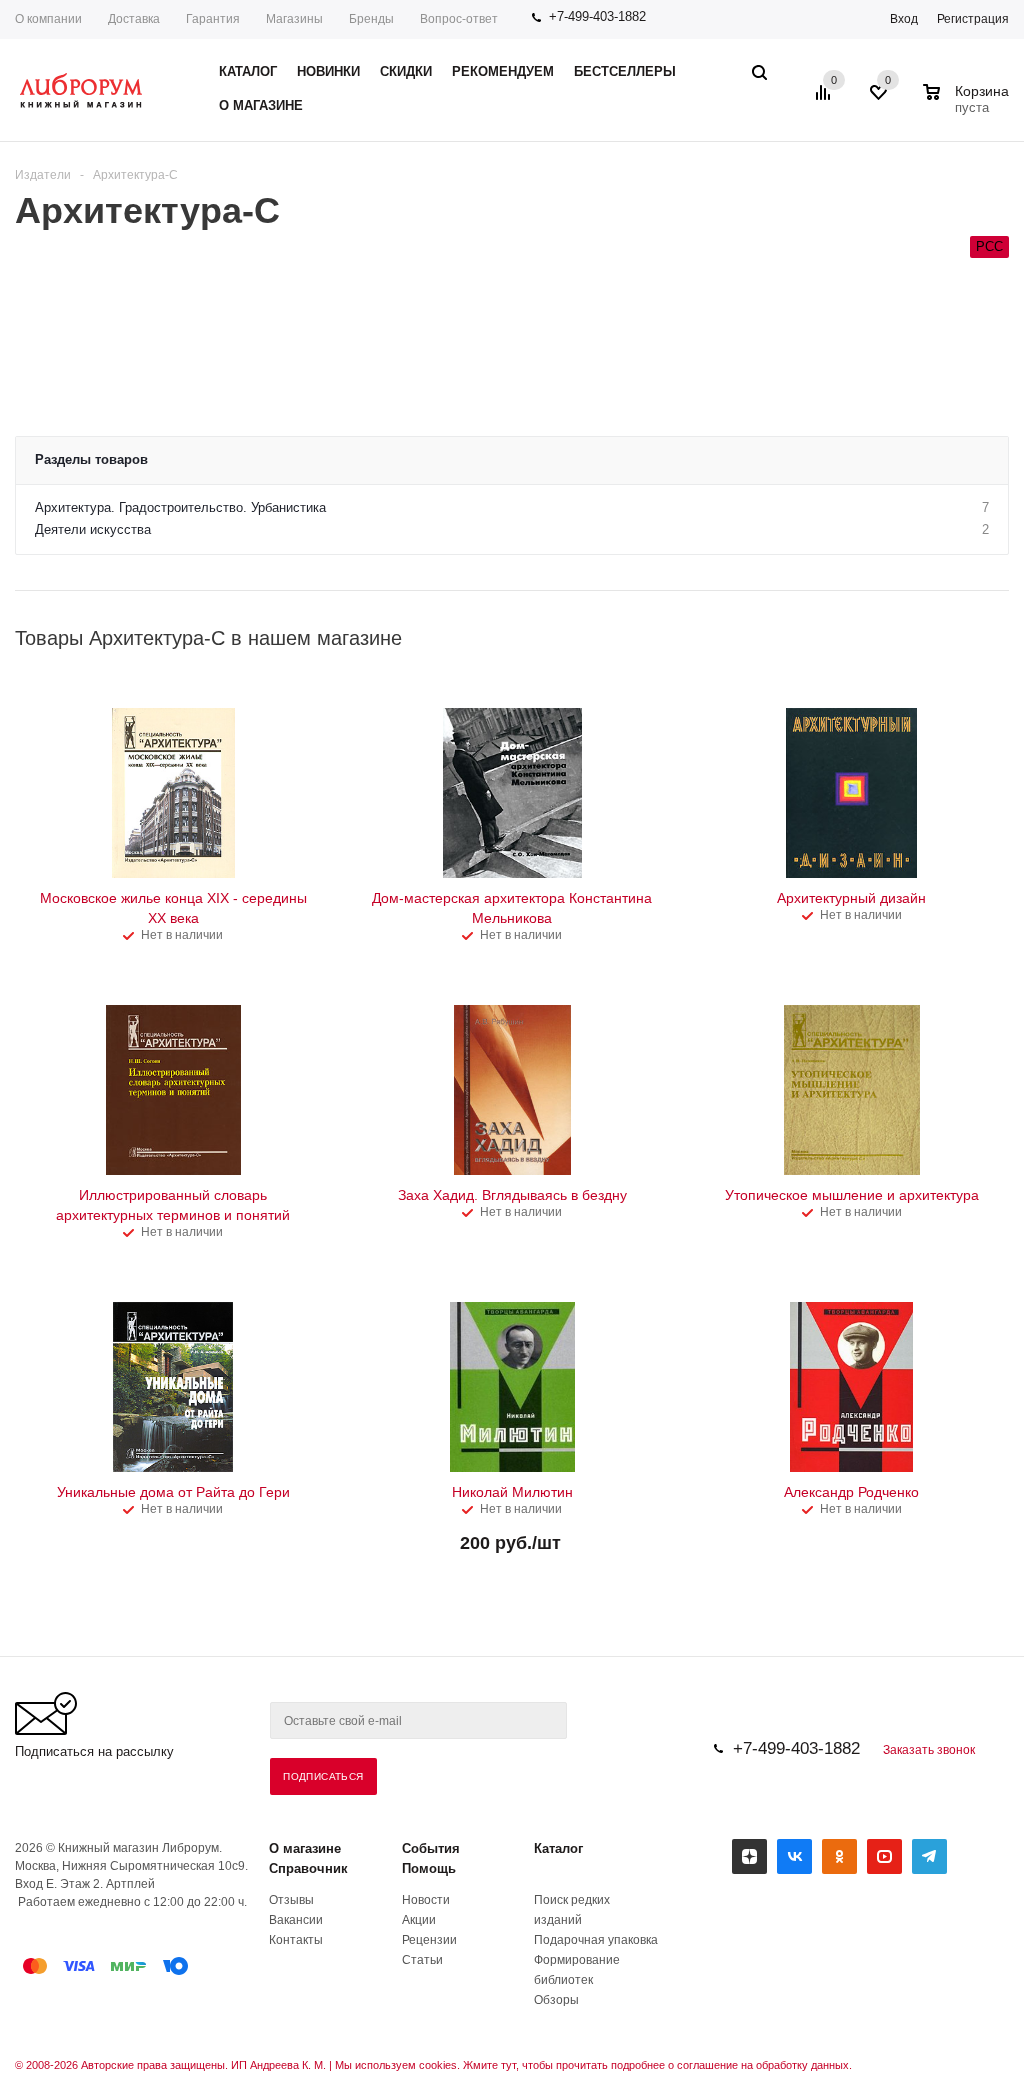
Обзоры (556, 2000)
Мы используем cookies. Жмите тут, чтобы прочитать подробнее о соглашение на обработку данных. (593, 2065)
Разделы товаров (91, 459)
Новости (426, 1900)
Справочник (308, 1868)
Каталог (558, 1848)
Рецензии (429, 1940)
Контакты (296, 1940)
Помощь (429, 1868)
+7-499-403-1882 (597, 16)
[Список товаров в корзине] (968, 105)
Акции (419, 1920)
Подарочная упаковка (596, 1940)
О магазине (305, 1848)
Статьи (422, 1960)
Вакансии (296, 1920)
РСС (989, 246)
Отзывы (291, 1900)
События (431, 1848)
